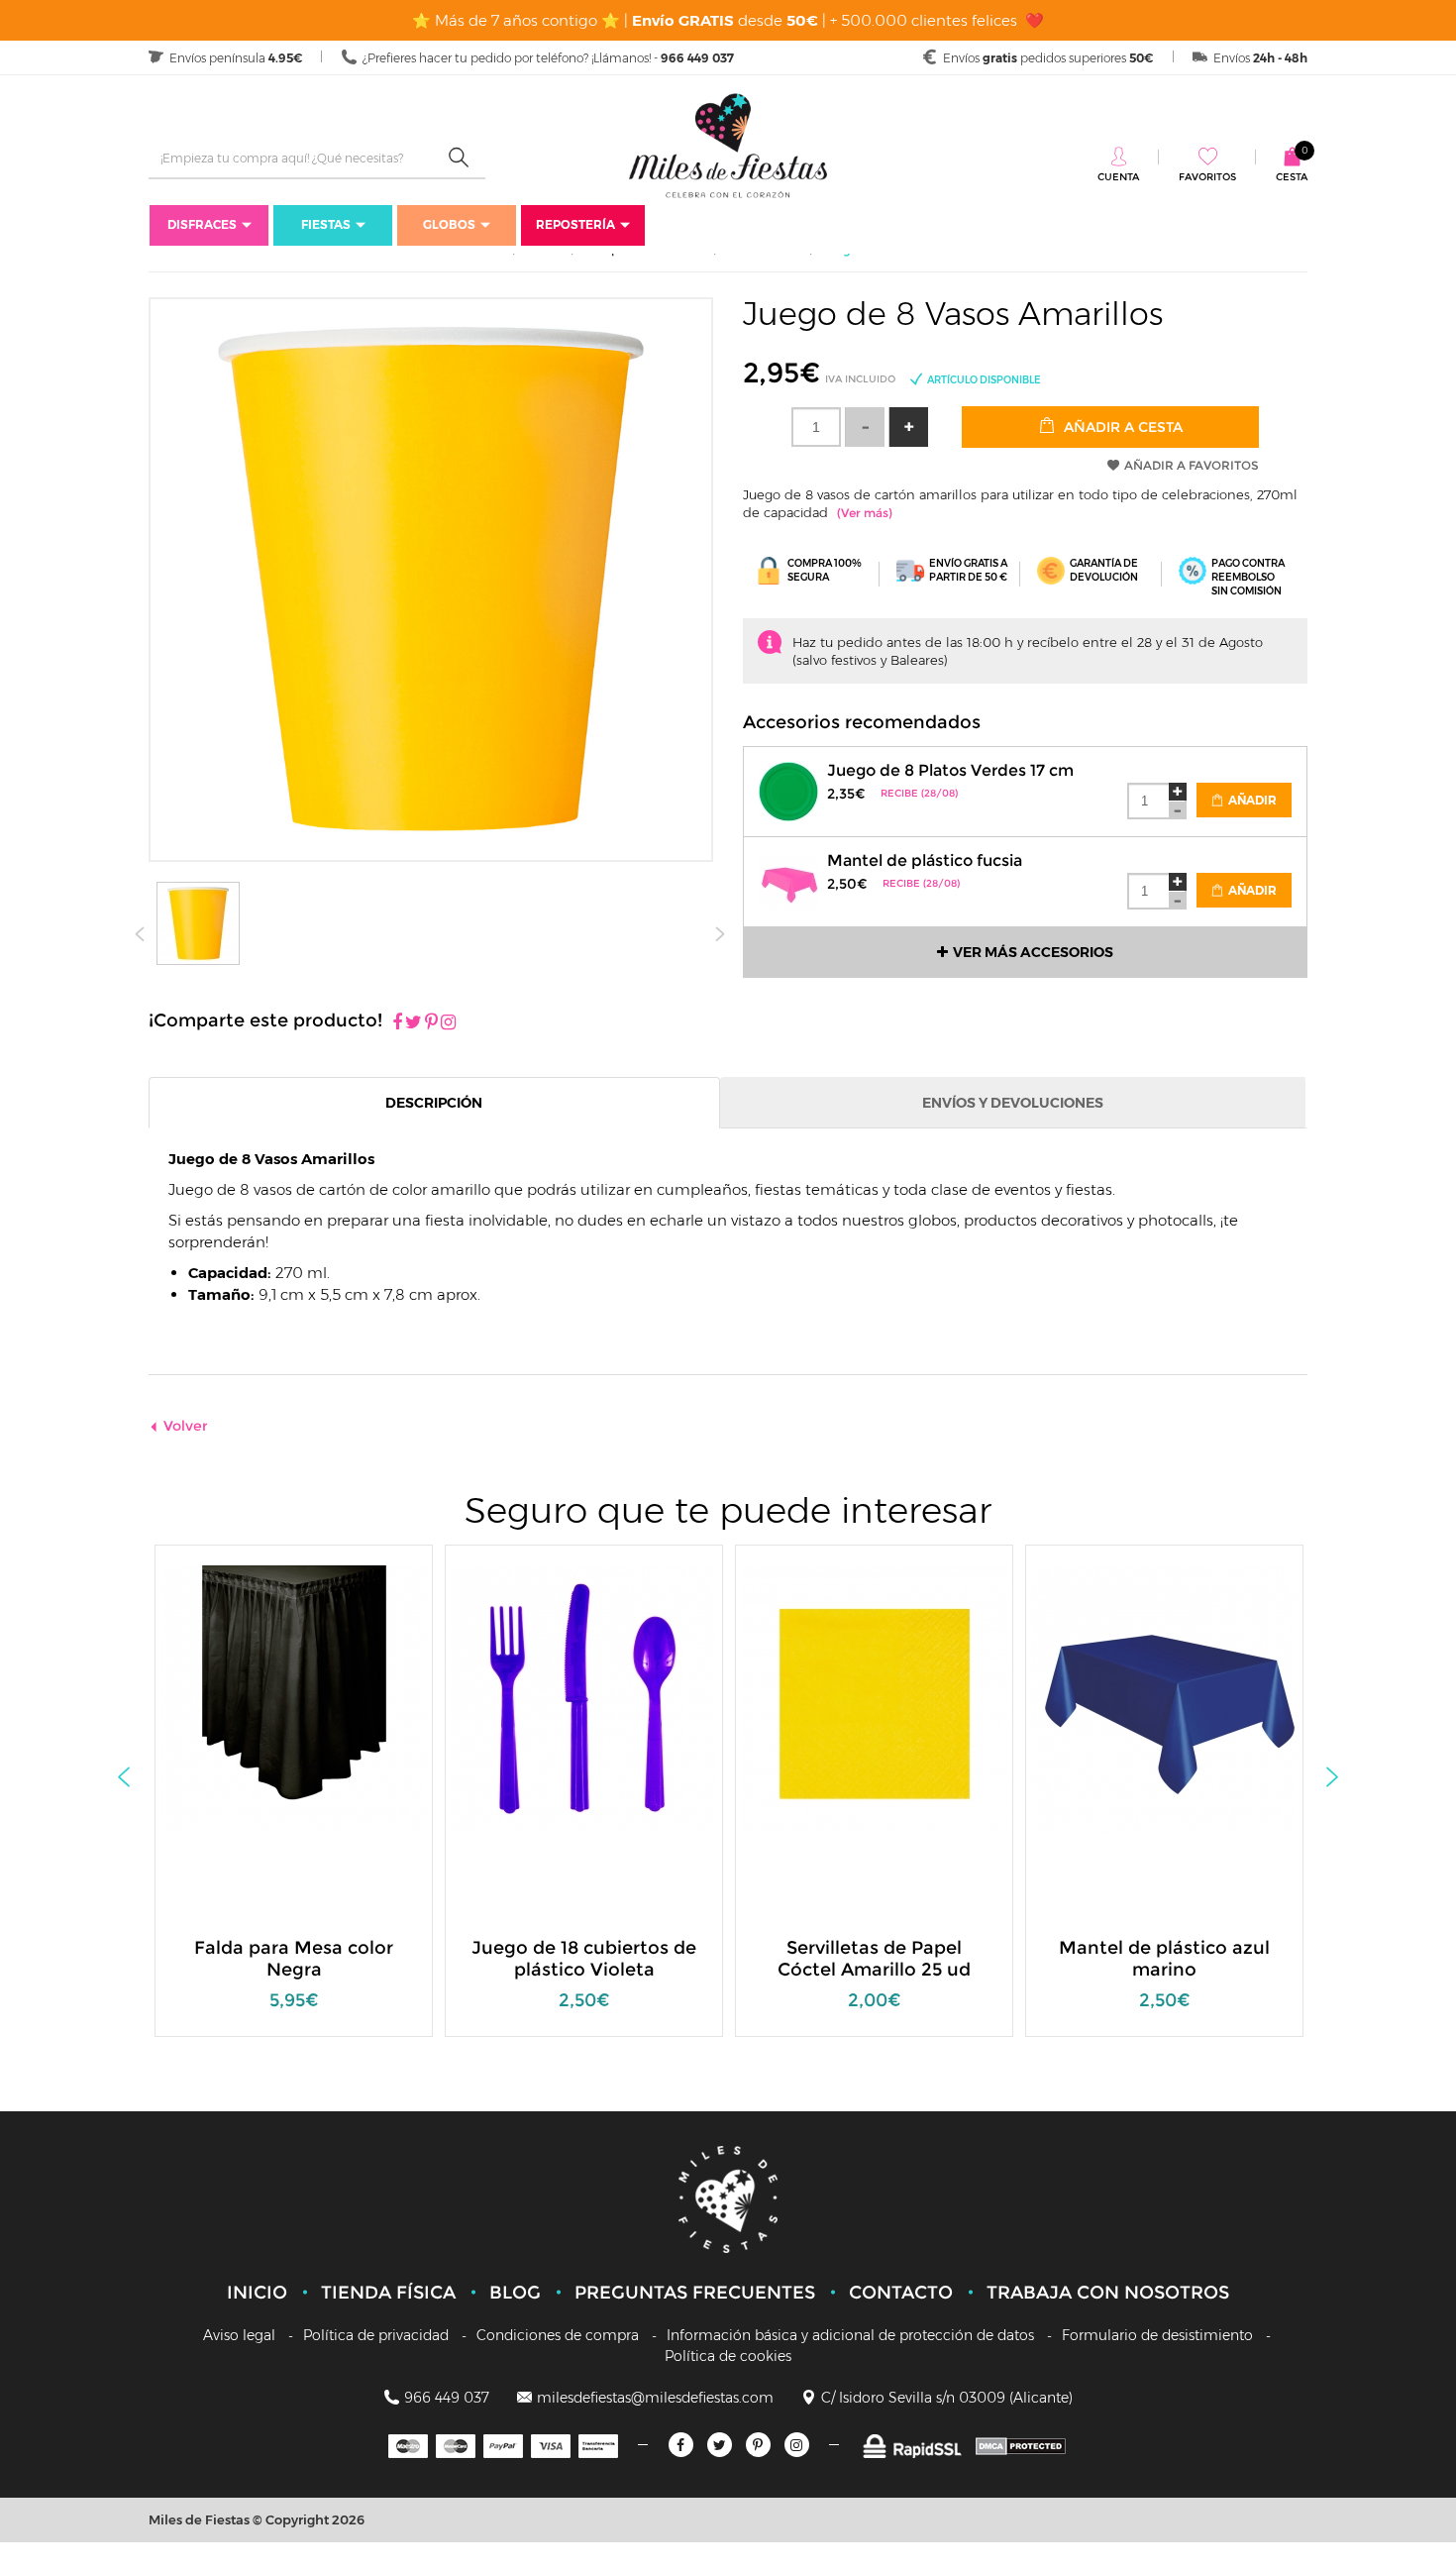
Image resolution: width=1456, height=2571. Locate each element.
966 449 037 (447, 2398)
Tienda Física (388, 2293)
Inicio (257, 2293)
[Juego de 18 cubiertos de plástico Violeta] (584, 1698)
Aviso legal (239, 2335)
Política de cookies (728, 2356)
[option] (294, 1801)
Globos (449, 224)
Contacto (901, 2293)
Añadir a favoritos (1192, 465)
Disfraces (202, 224)
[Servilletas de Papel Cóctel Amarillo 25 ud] (875, 1698)
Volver (186, 1426)
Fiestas (326, 224)
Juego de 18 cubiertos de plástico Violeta (584, 1959)
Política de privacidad (376, 2335)
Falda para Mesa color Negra (294, 1959)
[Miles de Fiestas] (728, 145)
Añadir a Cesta (1121, 427)
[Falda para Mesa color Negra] (294, 1698)
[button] (908, 427)
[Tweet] (414, 1023)
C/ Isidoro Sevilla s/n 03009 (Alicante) (947, 2398)
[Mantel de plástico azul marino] (1165, 1698)
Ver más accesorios (1033, 952)
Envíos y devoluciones (1013, 1103)
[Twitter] (720, 2445)
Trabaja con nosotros (1108, 2293)
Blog (515, 2293)
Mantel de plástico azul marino (1164, 1959)
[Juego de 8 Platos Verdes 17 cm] (788, 789)
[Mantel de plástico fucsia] (788, 879)
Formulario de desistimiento (1157, 2335)
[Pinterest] (431, 1023)
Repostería (575, 224)
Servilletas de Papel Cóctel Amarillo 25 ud (874, 1959)
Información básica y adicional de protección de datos (850, 2335)
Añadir (1251, 800)
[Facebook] (397, 1023)
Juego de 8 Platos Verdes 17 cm (950, 770)
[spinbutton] (816, 427)
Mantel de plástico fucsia (925, 860)
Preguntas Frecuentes (695, 2293)
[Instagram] (448, 1023)
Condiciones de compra (558, 2335)
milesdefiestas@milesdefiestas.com (655, 2398)
